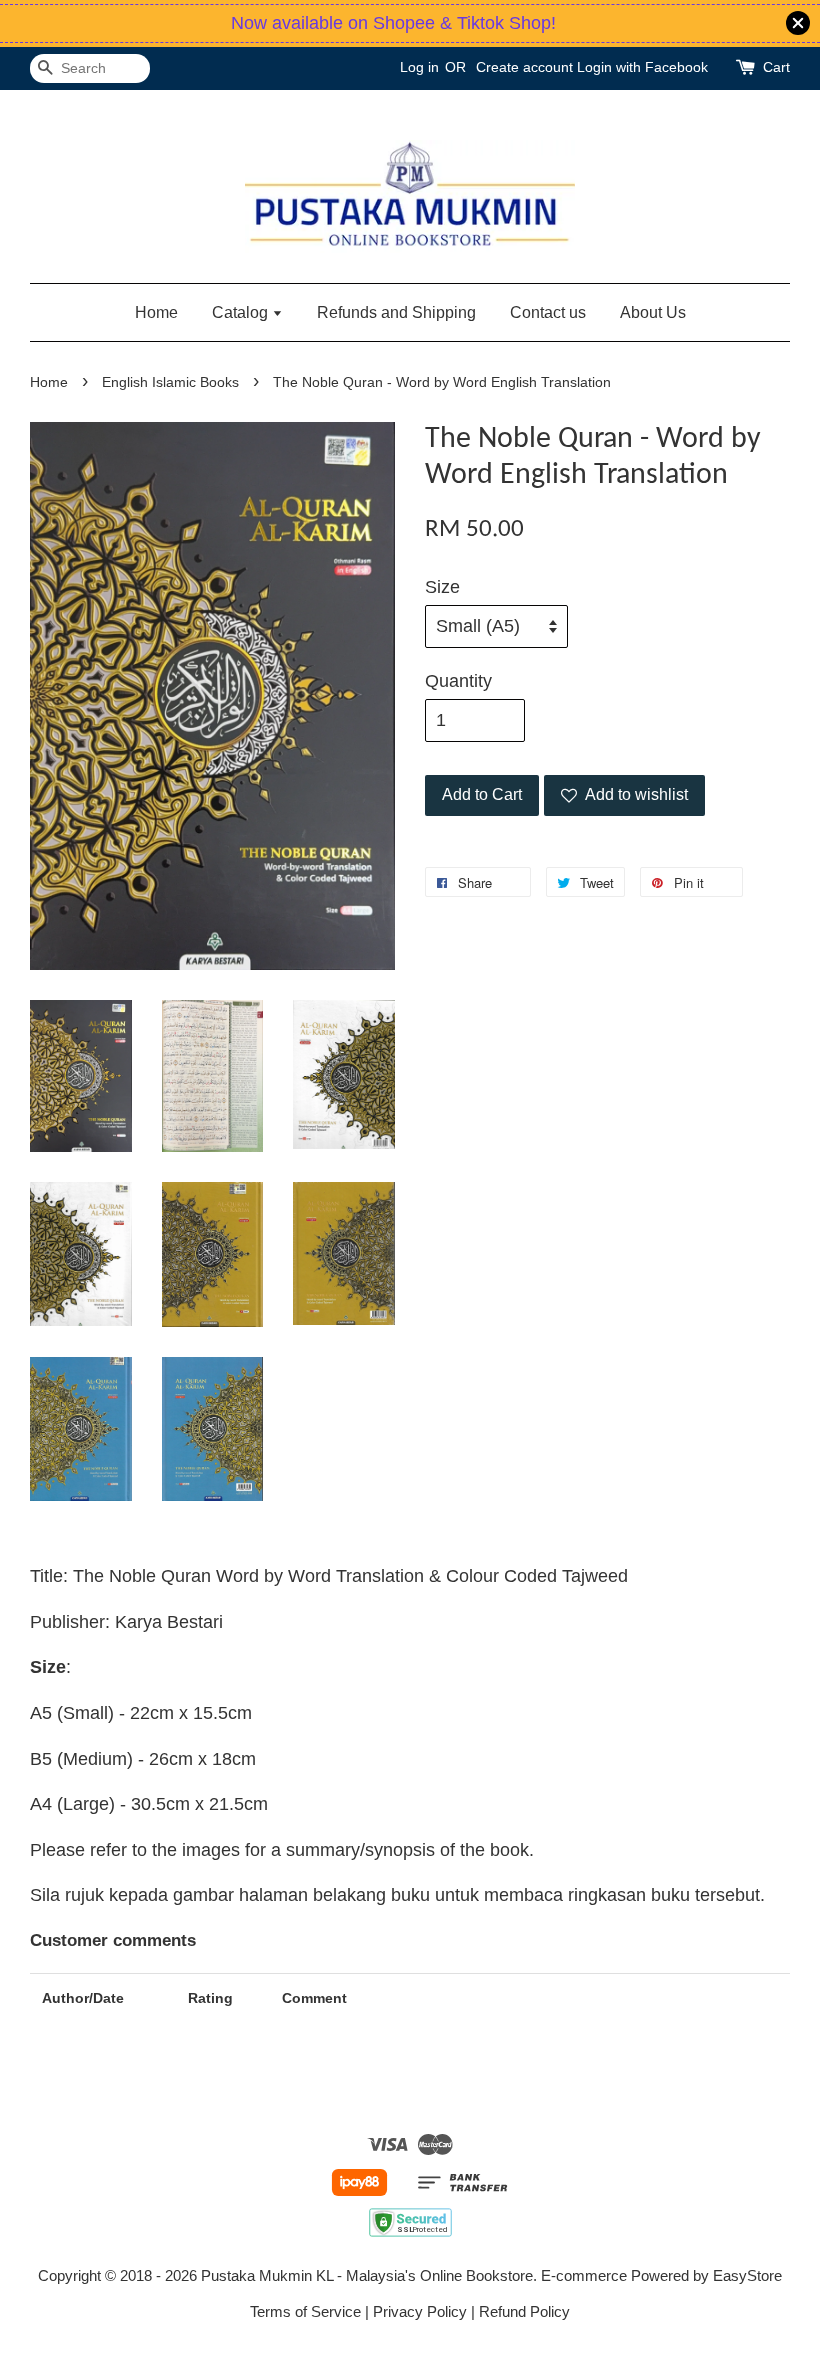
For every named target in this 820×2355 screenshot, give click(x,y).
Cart (776, 67)
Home (156, 312)
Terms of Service (305, 2311)
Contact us (548, 312)
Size (442, 587)
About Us (653, 312)
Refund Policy (524, 2311)
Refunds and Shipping (396, 312)
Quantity (458, 681)
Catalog (242, 312)
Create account (524, 67)
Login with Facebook (642, 67)
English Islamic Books (170, 382)
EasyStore (747, 2275)
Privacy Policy (420, 2311)
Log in (419, 67)
